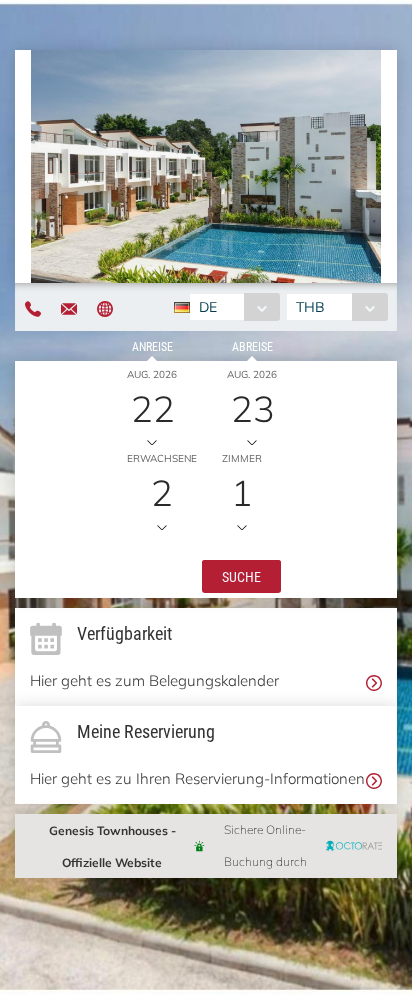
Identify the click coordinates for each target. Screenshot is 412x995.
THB (310, 306)
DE (208, 306)
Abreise (252, 346)
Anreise (152, 346)
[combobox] (234, 307)
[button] (241, 575)
